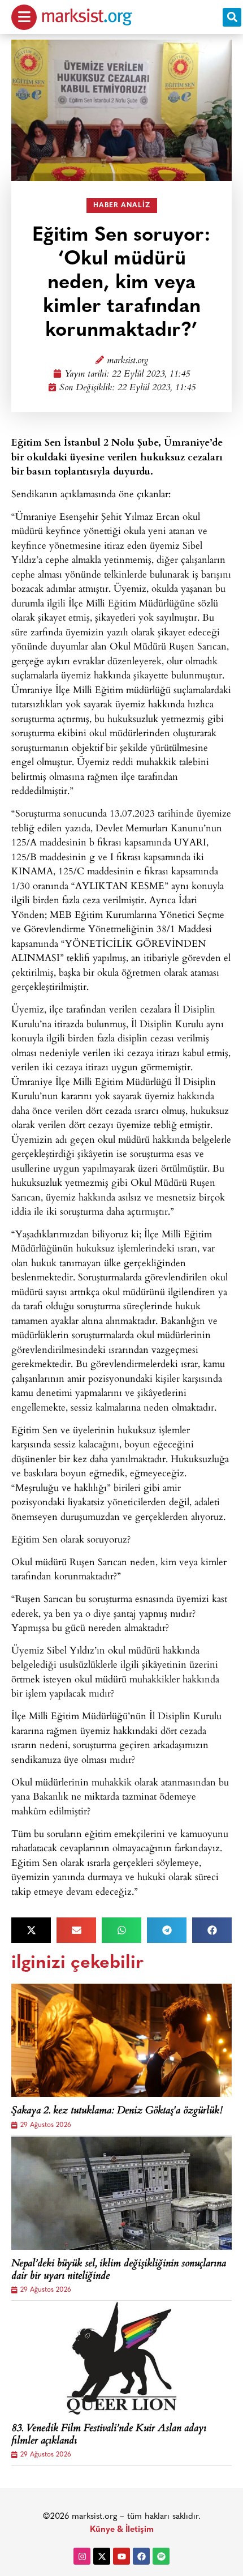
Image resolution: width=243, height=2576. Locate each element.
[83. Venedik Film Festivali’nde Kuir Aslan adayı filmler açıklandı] (121, 2358)
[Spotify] (161, 2556)
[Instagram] (82, 2556)
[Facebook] (141, 2556)
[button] (232, 17)
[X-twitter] (102, 2556)
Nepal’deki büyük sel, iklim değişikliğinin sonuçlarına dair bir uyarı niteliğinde (119, 2270)
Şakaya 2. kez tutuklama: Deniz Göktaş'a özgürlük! (117, 2112)
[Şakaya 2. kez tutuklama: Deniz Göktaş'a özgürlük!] (121, 2040)
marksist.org (127, 361)
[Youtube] (121, 2556)
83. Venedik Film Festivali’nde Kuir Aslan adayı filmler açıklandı (109, 2435)
